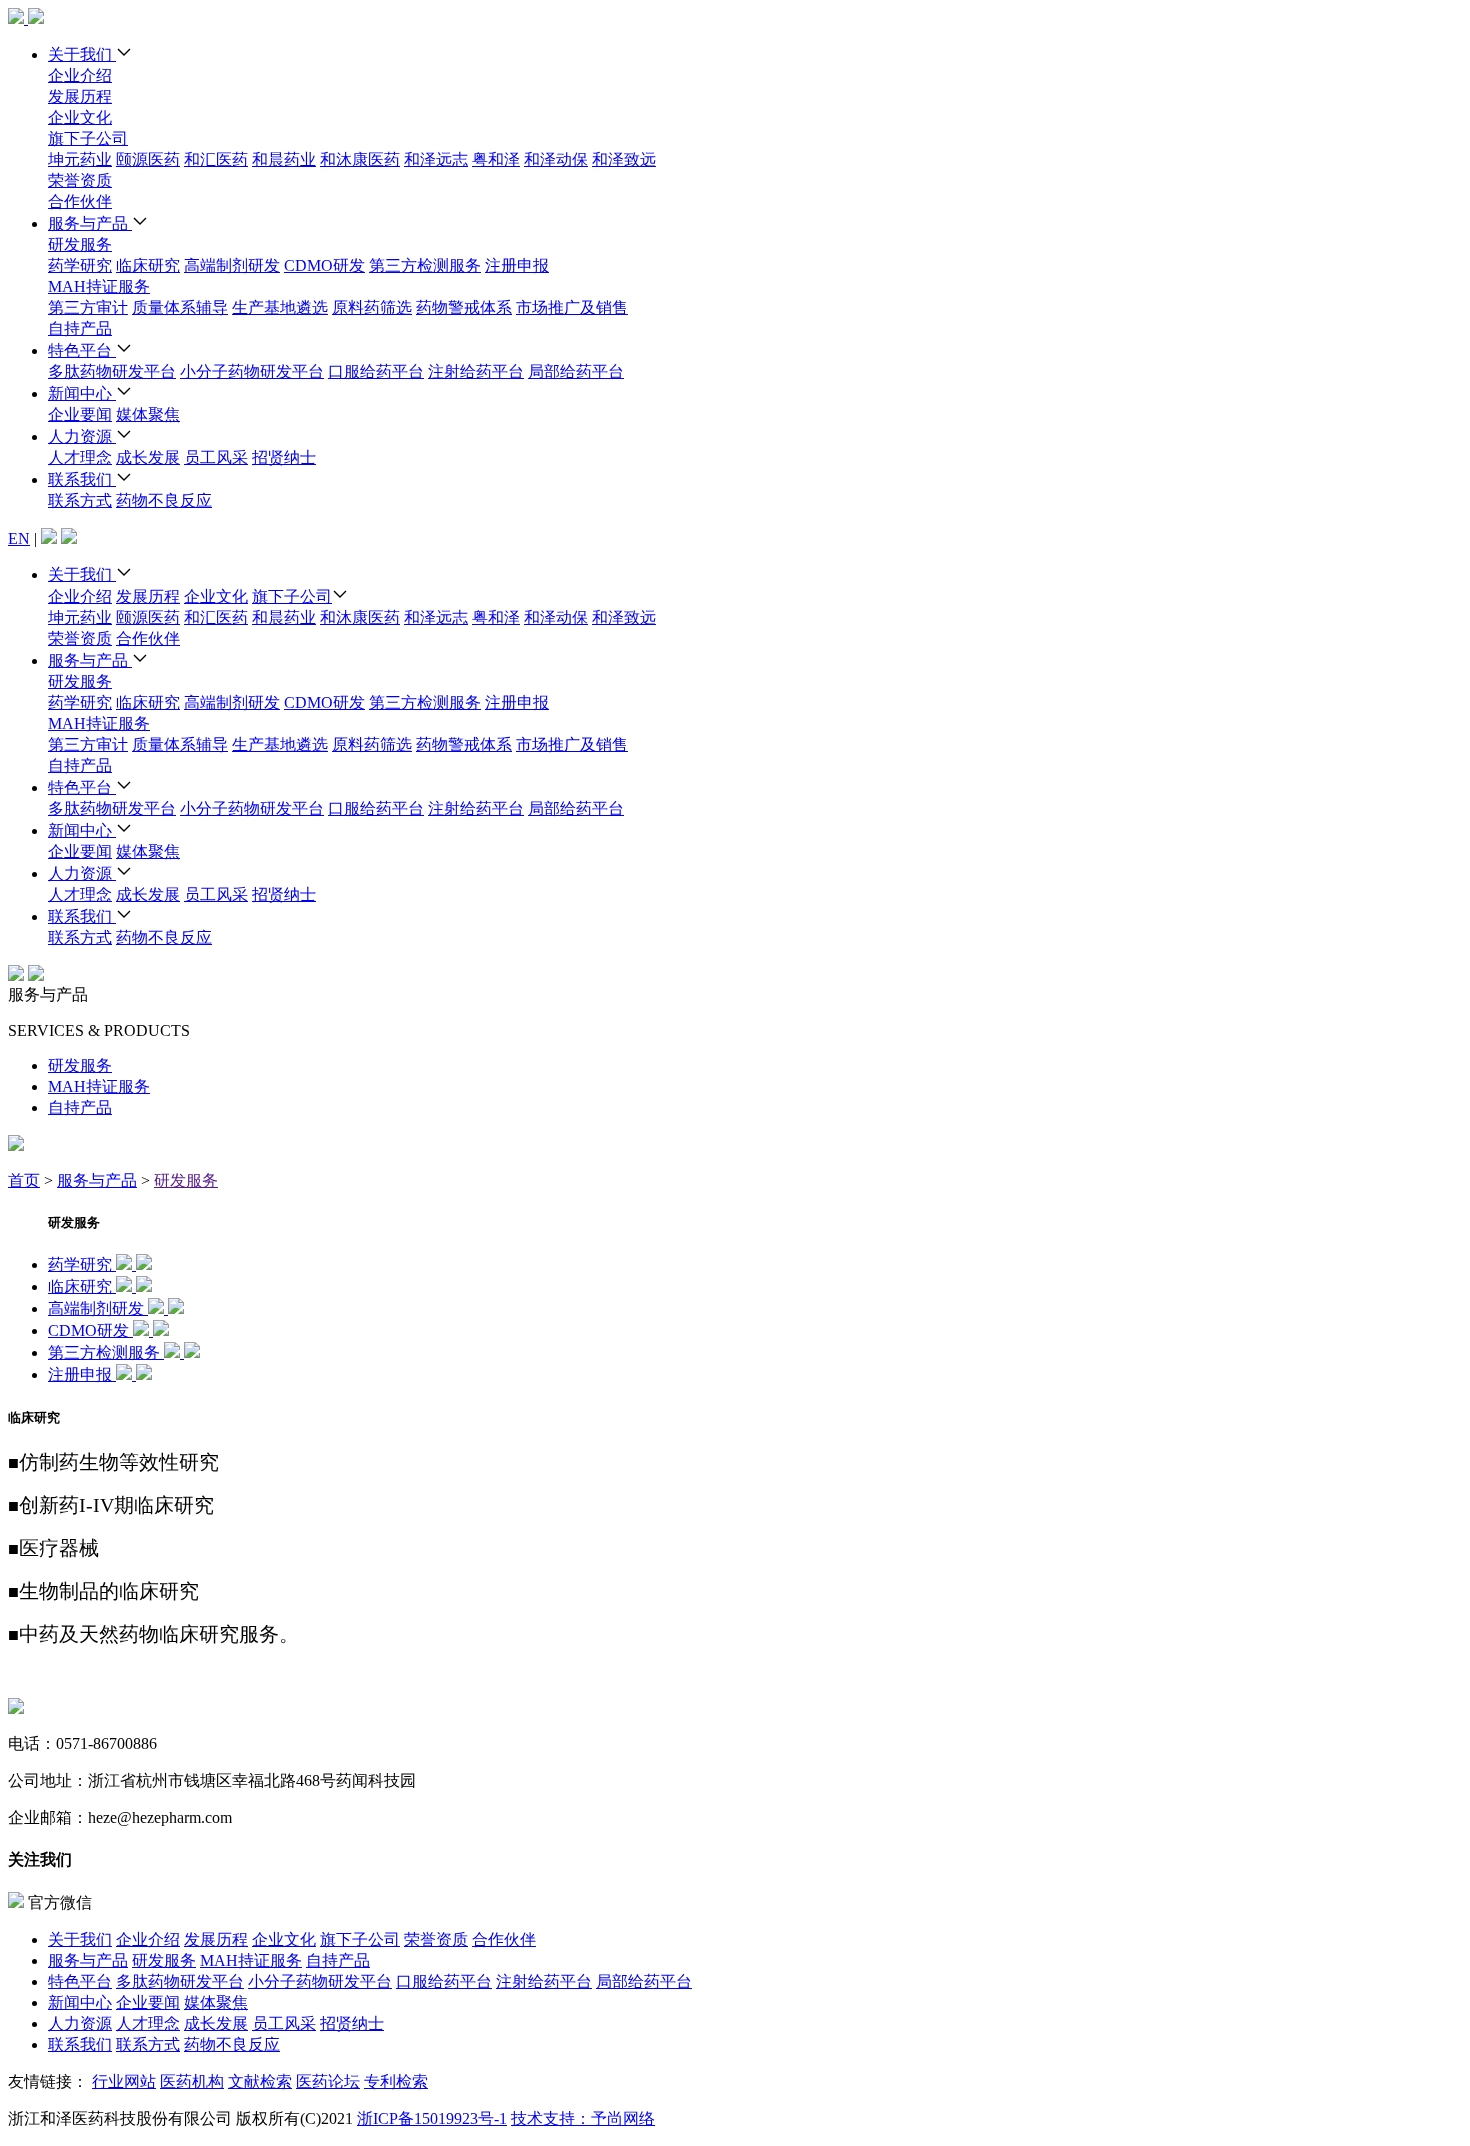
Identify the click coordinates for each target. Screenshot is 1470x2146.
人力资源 (82, 436)
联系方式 (80, 500)
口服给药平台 (376, 371)
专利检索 (396, 2081)
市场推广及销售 (572, 307)
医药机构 (192, 2081)
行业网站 (124, 2081)
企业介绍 (80, 75)
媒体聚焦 (148, 414)
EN (19, 538)
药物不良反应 (164, 500)
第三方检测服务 (425, 265)
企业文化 (80, 117)
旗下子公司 (88, 138)
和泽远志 (436, 159)
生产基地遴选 (280, 307)
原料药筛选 (372, 307)
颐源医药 (148, 159)
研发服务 (80, 244)
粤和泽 (496, 159)
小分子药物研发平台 (252, 371)
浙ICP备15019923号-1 (432, 2118)
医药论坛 (328, 2081)
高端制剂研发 (232, 265)
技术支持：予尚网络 (583, 2118)
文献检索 (260, 2081)
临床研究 (148, 265)
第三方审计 (88, 307)
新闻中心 (82, 393)
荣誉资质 (80, 180)
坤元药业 (80, 159)
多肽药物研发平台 (112, 371)
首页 (24, 1180)
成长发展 (148, 457)
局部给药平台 (576, 371)
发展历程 (80, 96)
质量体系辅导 (180, 307)
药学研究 (80, 265)
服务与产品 (90, 223)
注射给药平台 (476, 371)
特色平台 (82, 350)
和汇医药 (216, 159)
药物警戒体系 (464, 307)
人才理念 (80, 457)
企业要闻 (80, 414)
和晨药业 (284, 159)
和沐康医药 (360, 159)
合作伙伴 (80, 201)
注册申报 (517, 265)
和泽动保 (556, 159)
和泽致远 (624, 159)
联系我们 (82, 479)
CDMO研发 (324, 265)
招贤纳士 (284, 457)
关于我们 (82, 54)
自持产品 (80, 328)
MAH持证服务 (99, 286)
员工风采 (216, 457)
